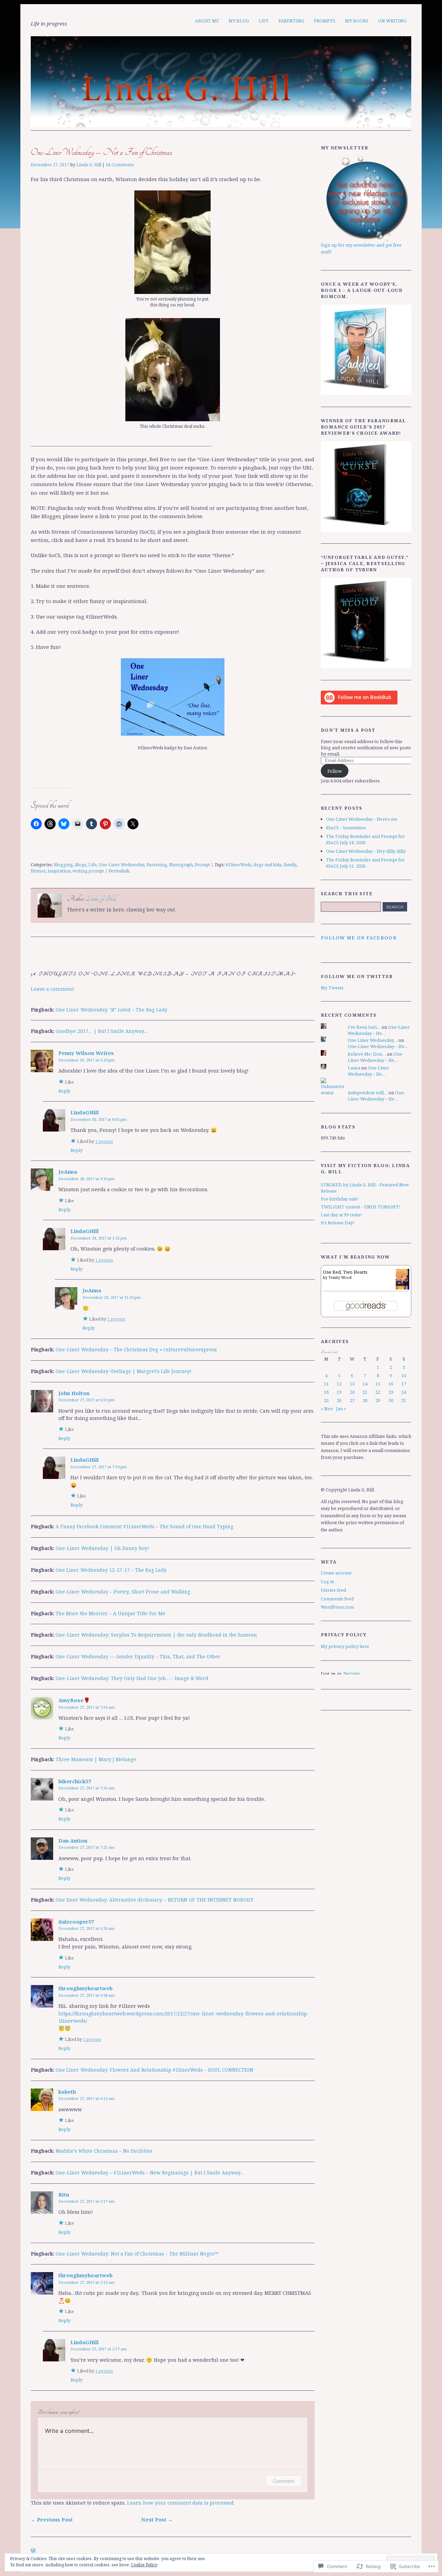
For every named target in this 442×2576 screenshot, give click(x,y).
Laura (354, 1068)
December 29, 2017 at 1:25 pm (99, 1238)
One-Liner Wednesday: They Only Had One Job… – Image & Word (132, 1678)
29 (378, 1400)
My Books (357, 21)
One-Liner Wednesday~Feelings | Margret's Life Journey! (123, 1371)
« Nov (327, 1409)
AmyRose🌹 (74, 1700)
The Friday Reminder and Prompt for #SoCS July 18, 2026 (365, 839)
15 (378, 1384)
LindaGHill (85, 1112)
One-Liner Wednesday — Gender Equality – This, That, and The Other (138, 1656)
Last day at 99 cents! (341, 1215)
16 (391, 1384)
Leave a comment (52, 989)
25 (326, 1400)
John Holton (74, 1393)
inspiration (59, 871)
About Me (207, 21)
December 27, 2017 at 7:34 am (87, 1707)
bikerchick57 (75, 1781)
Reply (64, 1091)
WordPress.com (337, 1607)
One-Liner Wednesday (122, 865)
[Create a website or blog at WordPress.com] (33, 2551)
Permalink (119, 871)
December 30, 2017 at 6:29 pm (87, 1060)
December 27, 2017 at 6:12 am (87, 2098)
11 (326, 1384)
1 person (104, 1141)
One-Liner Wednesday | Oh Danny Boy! (102, 1548)
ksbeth (67, 2092)
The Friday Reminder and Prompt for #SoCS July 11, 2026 (365, 863)
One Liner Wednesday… (373, 1040)
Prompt (202, 865)
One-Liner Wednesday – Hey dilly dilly (366, 851)
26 (339, 1400)
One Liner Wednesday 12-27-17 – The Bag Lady (111, 1570)
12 (339, 1384)
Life (264, 21)
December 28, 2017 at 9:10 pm (87, 1179)
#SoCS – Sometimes (346, 828)
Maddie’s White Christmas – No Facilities (104, 2151)
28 (365, 1400)
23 (391, 1392)
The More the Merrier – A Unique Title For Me (110, 1613)
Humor (38, 871)
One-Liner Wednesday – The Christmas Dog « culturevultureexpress (136, 1349)
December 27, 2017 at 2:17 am (99, 2349)
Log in (328, 1581)
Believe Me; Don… (367, 1054)
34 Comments (120, 165)
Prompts (325, 21)
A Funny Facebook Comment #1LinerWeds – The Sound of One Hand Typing (145, 1526)
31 (404, 1400)
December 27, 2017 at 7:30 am (87, 1788)
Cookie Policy (144, 2565)
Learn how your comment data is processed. (181, 2503)
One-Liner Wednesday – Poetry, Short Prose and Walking (123, 1592)
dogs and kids (267, 865)
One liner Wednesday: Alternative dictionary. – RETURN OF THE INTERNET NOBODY (155, 1900)
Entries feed (333, 1590)
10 (404, 1375)
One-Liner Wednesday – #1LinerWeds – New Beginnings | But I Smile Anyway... (150, 2173)
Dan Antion (73, 1840)
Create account (336, 1573)
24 (404, 1392)
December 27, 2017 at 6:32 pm (87, 1400)
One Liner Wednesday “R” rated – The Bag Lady (112, 1010)
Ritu (64, 2194)
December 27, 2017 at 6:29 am (87, 1928)
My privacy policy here (345, 1646)
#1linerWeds (239, 865)
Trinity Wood (340, 1277)
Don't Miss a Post (348, 730)
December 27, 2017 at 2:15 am (87, 2282)
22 (378, 1392)
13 (352, 1384)
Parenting (291, 21)
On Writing (392, 21)
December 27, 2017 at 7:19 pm (99, 1467)
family (290, 865)
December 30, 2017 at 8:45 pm (99, 1119)
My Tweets (332, 988)
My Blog (239, 21)
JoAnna (68, 1172)
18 (326, 1392)
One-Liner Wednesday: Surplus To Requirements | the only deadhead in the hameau (156, 1635)
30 (391, 1400)
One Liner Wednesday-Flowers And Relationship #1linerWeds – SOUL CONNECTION (155, 2070)
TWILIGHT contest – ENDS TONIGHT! (361, 1207)
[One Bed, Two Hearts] (402, 1289)
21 (365, 1392)
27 (352, 1400)
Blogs (81, 865)
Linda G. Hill (89, 165)
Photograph (181, 865)
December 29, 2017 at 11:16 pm (112, 1297)
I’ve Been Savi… (364, 1027)
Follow (335, 771)
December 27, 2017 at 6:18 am (87, 1995)
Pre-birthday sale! (340, 1199)
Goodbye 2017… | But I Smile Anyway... (101, 1031)
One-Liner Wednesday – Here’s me (362, 819)
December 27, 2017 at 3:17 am (87, 2201)
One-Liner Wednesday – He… (379, 1030)
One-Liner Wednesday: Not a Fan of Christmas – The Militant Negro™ (137, 2254)
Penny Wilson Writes (86, 1053)
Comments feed (337, 1599)
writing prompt (88, 871)
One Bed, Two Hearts (345, 1272)
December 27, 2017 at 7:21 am (87, 1847)
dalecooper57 (76, 1922)
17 (404, 1384)
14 (365, 1384)
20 (352, 1392)
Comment (284, 2481)
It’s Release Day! (338, 1223)
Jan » (341, 1409)
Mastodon (352, 1673)
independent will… (368, 1093)
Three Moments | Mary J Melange (96, 1759)
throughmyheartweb (85, 1988)
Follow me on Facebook (359, 938)
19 (339, 1392)
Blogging (63, 865)
